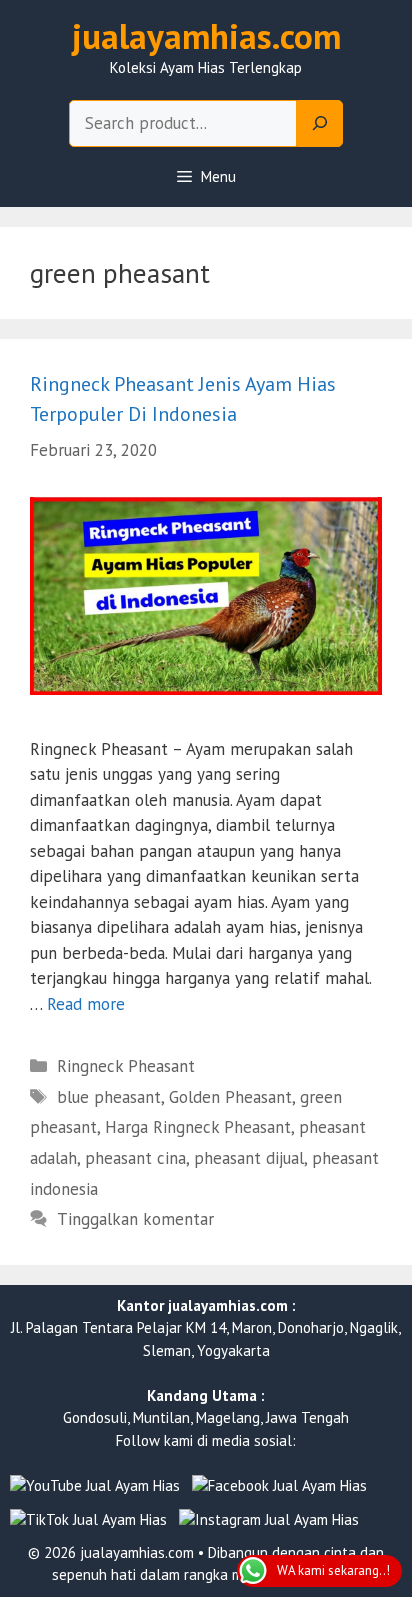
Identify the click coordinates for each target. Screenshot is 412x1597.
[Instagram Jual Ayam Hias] (269, 1520)
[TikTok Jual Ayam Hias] (88, 1520)
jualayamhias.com (206, 36)
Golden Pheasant (230, 1097)
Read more (86, 1004)
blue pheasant (109, 1097)
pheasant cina (135, 1158)
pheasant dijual (249, 1158)
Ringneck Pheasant (126, 1066)
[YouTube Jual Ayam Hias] (95, 1486)
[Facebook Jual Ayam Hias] (279, 1486)
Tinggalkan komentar (135, 1219)
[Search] (320, 124)
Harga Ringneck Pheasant (198, 1127)
